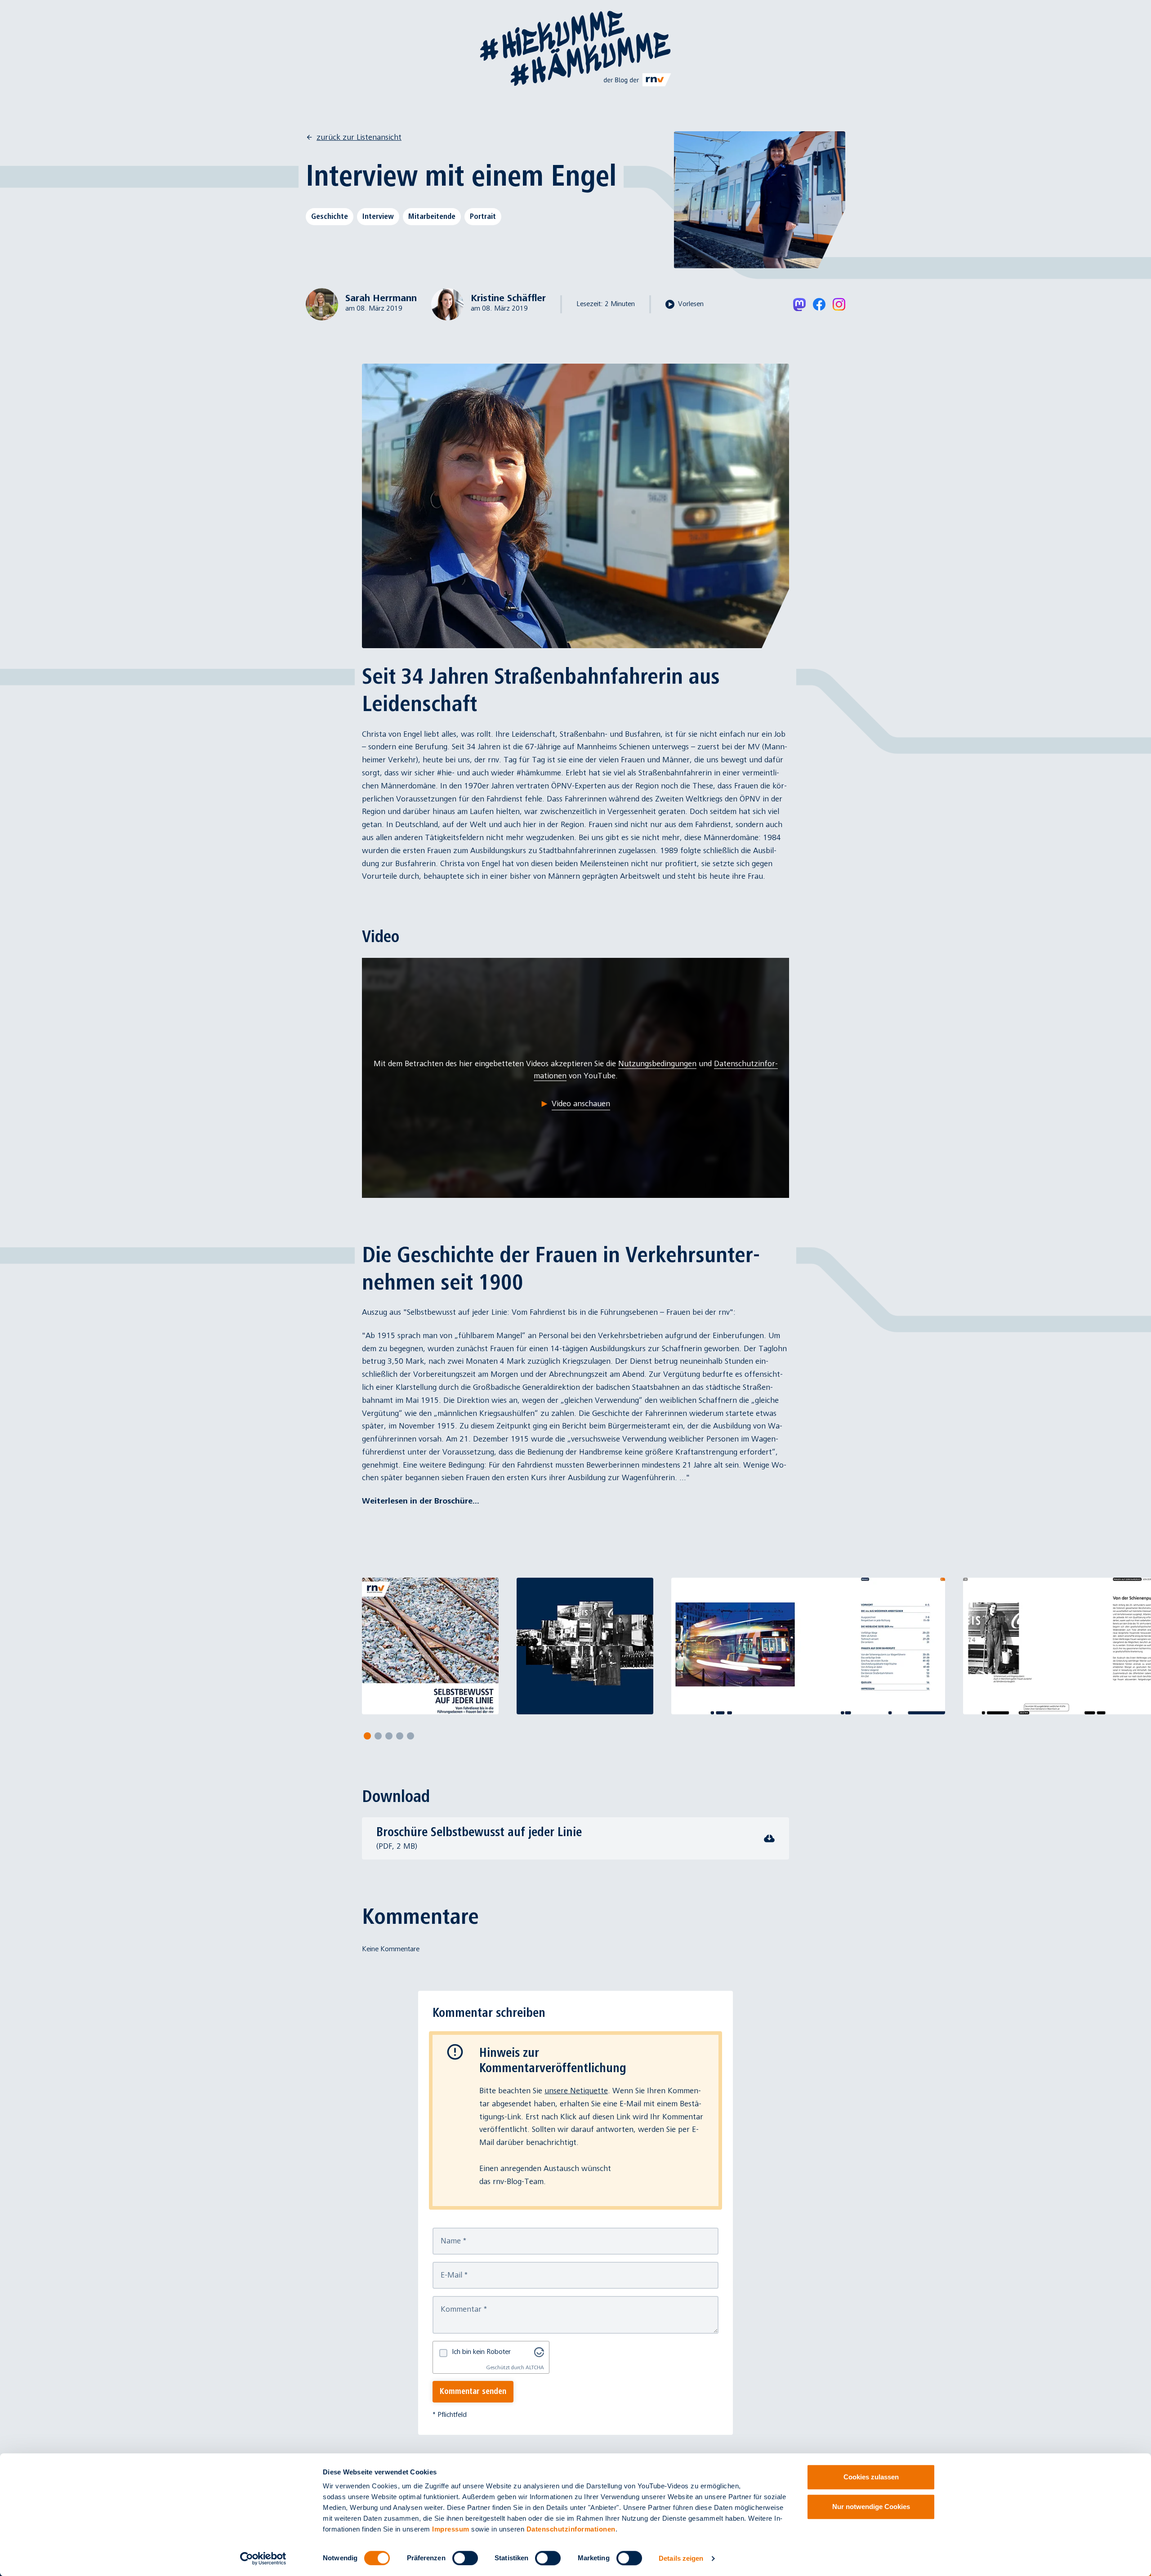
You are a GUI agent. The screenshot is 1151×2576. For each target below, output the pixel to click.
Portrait (483, 216)
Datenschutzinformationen (571, 2529)
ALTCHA (535, 2368)
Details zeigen (681, 2558)
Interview (378, 216)
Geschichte (330, 216)
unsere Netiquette (576, 2091)
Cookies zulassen (871, 2477)
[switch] (465, 2558)
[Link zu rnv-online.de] (638, 80)
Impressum (451, 2529)
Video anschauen (581, 1104)
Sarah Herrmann (381, 298)
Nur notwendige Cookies (871, 2507)
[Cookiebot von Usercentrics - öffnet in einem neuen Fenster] (263, 2558)
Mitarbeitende (432, 216)
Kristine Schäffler (508, 298)
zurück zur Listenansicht (359, 137)
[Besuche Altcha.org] (539, 2352)
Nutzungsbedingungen (657, 1064)
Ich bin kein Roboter (481, 2352)
